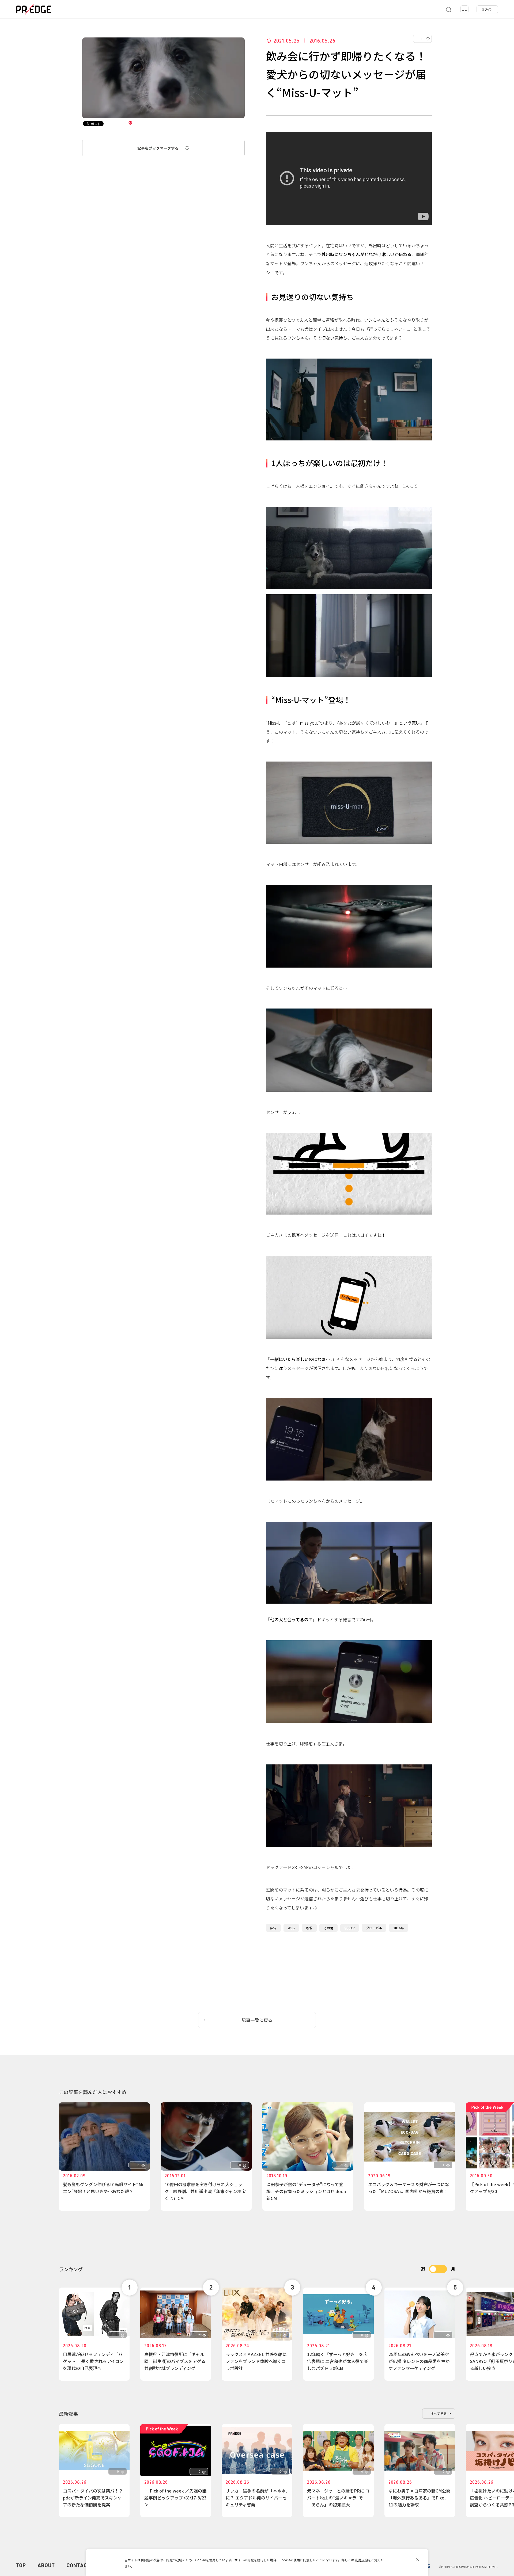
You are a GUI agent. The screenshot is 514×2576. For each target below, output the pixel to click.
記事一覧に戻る (257, 2020)
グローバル (374, 1928)
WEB (291, 1928)
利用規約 (361, 2560)
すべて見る (439, 2413)
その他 (328, 1928)
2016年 (399, 1928)
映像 (309, 1928)
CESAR (350, 1928)
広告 (273, 1928)
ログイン (487, 9)
